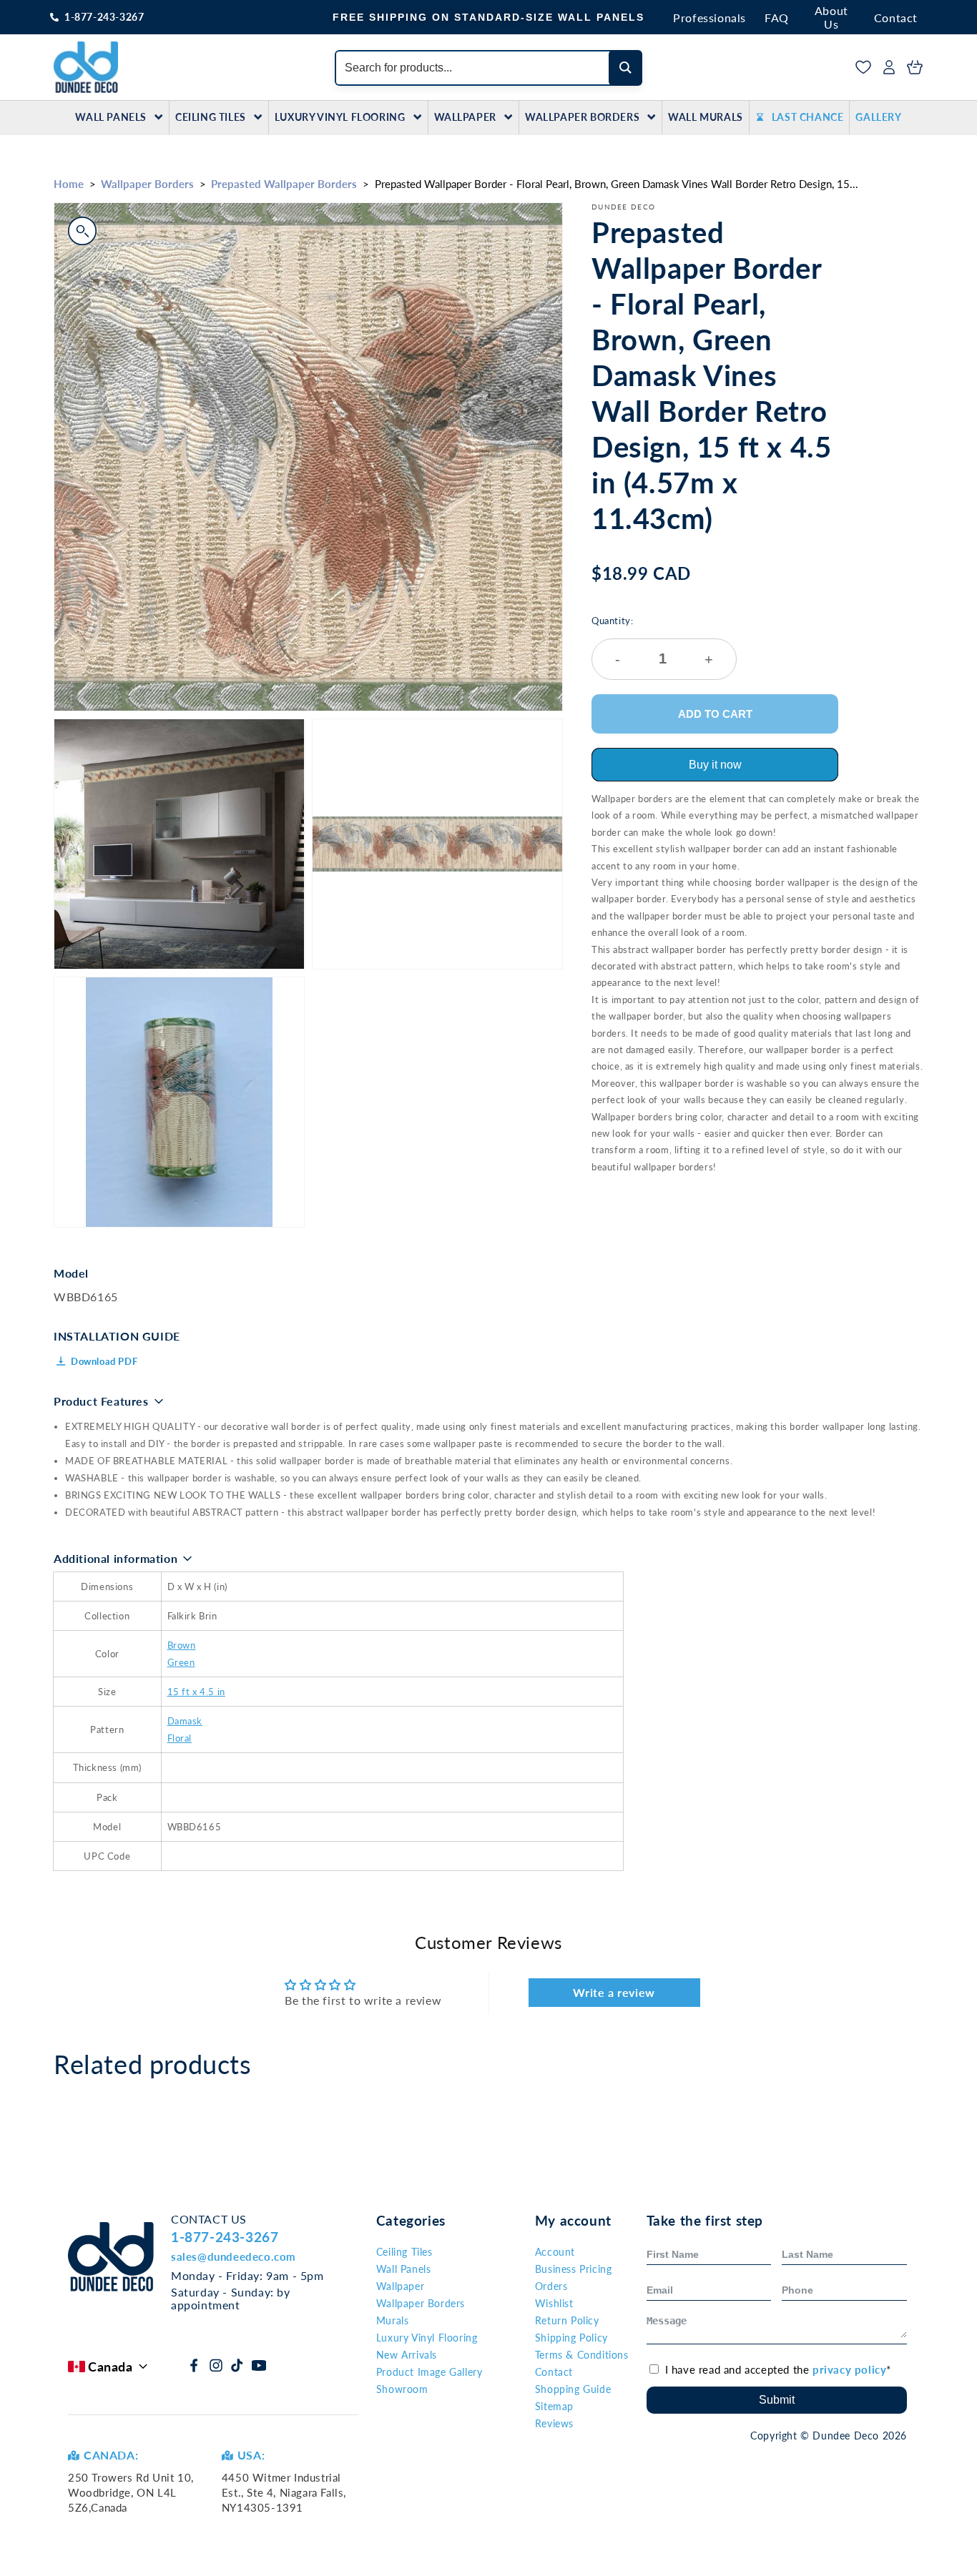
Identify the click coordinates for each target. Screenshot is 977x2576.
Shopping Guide (573, 2389)
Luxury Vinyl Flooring (340, 117)
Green (181, 1662)
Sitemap (554, 2406)
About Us (831, 17)
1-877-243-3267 (104, 17)
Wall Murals (706, 117)
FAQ (777, 18)
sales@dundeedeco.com (234, 2256)
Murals (393, 2320)
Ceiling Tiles (211, 117)
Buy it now (715, 765)
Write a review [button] (614, 1992)
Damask (185, 1721)
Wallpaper (465, 117)
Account (555, 2252)
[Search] (625, 68)
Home (69, 184)
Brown (182, 1645)
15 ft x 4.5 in (196, 1692)
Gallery (878, 117)
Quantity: (652, 641)
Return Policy (567, 2320)
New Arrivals (407, 2355)
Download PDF (104, 1361)
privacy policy (849, 2369)
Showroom (402, 2389)
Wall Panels (111, 117)
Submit (777, 2400)
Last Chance (808, 117)
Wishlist (554, 2303)
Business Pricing (574, 2269)
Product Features (101, 1401)
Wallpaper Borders (582, 117)
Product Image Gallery (429, 2372)
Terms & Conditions (582, 2355)
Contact (896, 18)
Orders (551, 2286)
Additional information (116, 1558)
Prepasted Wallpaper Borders (284, 184)
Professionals (710, 18)
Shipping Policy (571, 2338)
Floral (180, 1738)
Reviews (554, 2423)
